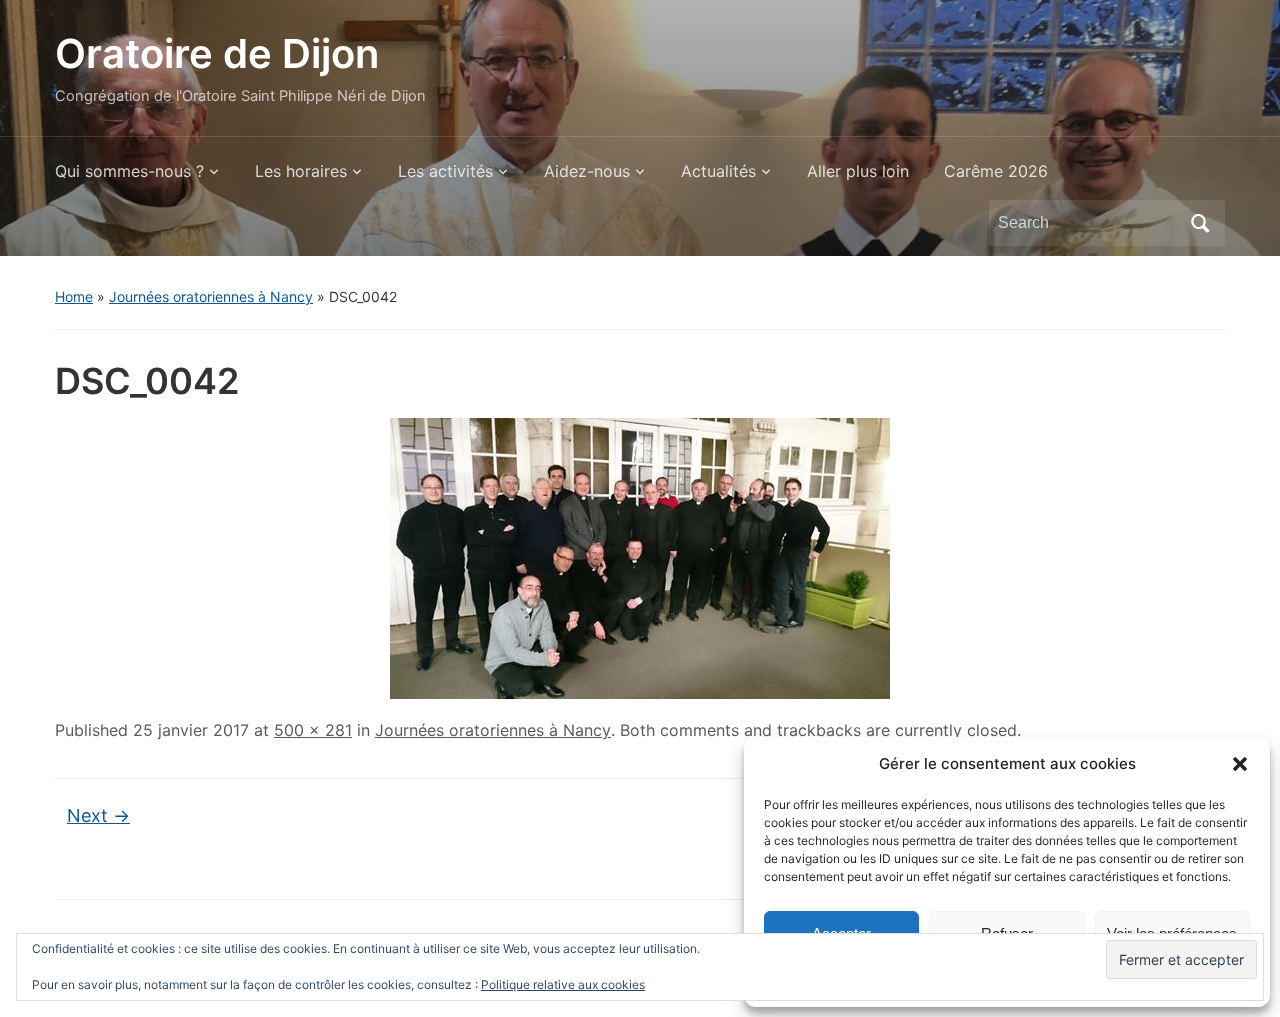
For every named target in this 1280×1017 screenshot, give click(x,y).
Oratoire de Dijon (217, 53)
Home (74, 296)
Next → (98, 815)
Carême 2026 (996, 171)
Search (1200, 223)
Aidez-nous (587, 171)
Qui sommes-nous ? (129, 171)
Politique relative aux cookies (563, 984)
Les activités (445, 171)
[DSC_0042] (640, 557)
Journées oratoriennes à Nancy (211, 296)
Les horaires (301, 171)
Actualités (718, 171)
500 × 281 (313, 730)
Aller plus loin (858, 171)
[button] (1240, 764)
